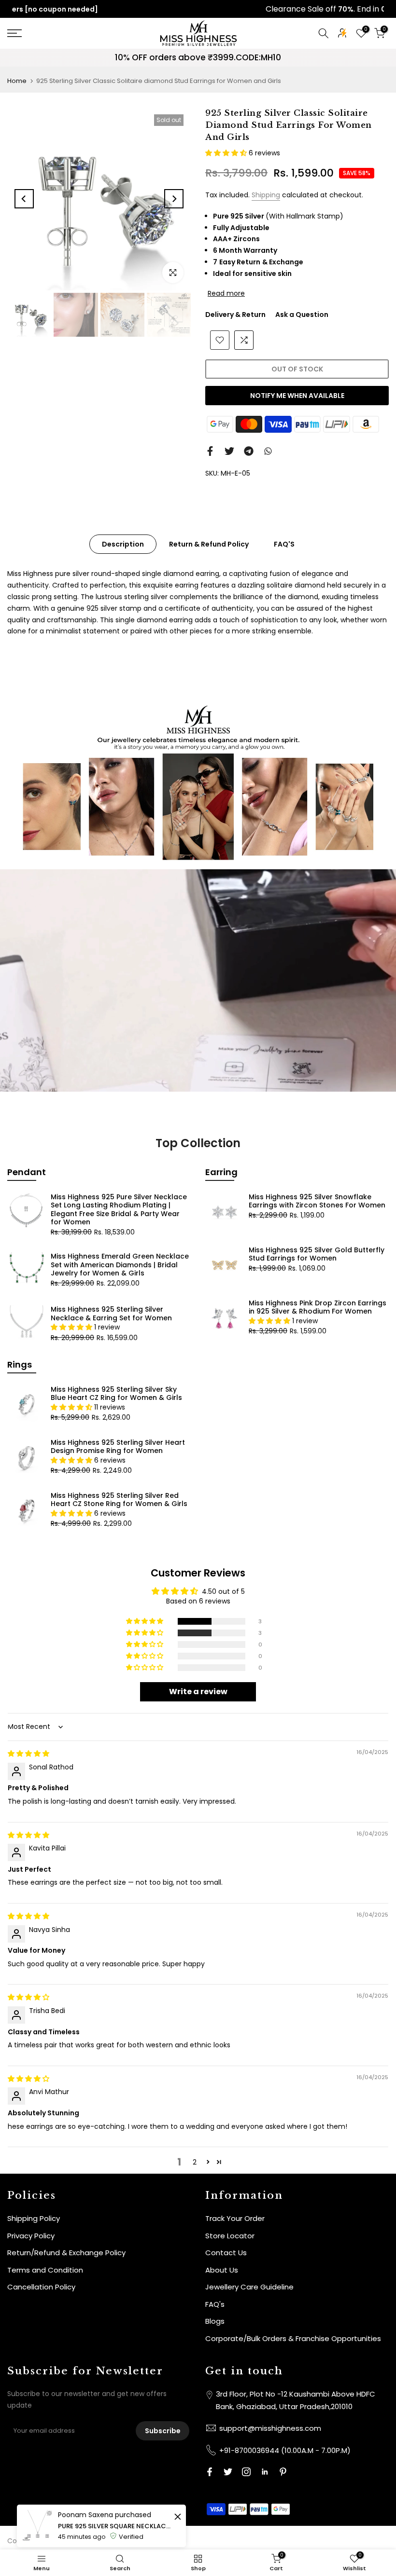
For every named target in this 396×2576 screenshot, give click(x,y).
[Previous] (24, 199)
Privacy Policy (31, 2236)
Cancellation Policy (41, 2287)
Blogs (215, 2321)
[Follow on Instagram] (246, 2472)
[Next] (174, 199)
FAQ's (215, 2304)
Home (17, 81)
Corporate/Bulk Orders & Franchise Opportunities (293, 2338)
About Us (222, 2270)
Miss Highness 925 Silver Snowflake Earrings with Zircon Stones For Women (317, 1201)
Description (123, 544)
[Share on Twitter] (229, 451)
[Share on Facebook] (210, 451)
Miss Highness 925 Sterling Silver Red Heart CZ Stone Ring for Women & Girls (119, 1500)
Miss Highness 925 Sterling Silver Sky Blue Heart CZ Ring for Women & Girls (116, 1394)
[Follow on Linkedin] (265, 2472)
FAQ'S (284, 544)
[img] (28, 1754)
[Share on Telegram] (249, 451)
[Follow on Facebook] (210, 2472)
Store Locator (230, 2236)
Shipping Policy (34, 2218)
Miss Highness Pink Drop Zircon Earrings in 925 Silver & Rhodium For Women (318, 1307)
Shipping (266, 195)
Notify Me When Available (297, 396)
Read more (226, 293)
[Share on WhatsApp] (268, 451)
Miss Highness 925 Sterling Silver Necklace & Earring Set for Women (111, 1314)
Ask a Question (302, 315)
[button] (227, 153)
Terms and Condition (45, 2270)
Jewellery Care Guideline (249, 2287)
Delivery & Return (235, 315)
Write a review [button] (198, 1692)
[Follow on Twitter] (228, 2472)
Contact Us (226, 2253)
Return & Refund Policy (209, 544)
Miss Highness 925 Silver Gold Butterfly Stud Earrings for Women (317, 1254)
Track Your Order (235, 2218)
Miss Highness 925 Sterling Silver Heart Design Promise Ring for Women (118, 1447)
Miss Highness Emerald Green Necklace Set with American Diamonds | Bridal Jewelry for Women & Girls (120, 1265)
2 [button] (195, 2162)
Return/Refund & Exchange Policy (66, 2253)
